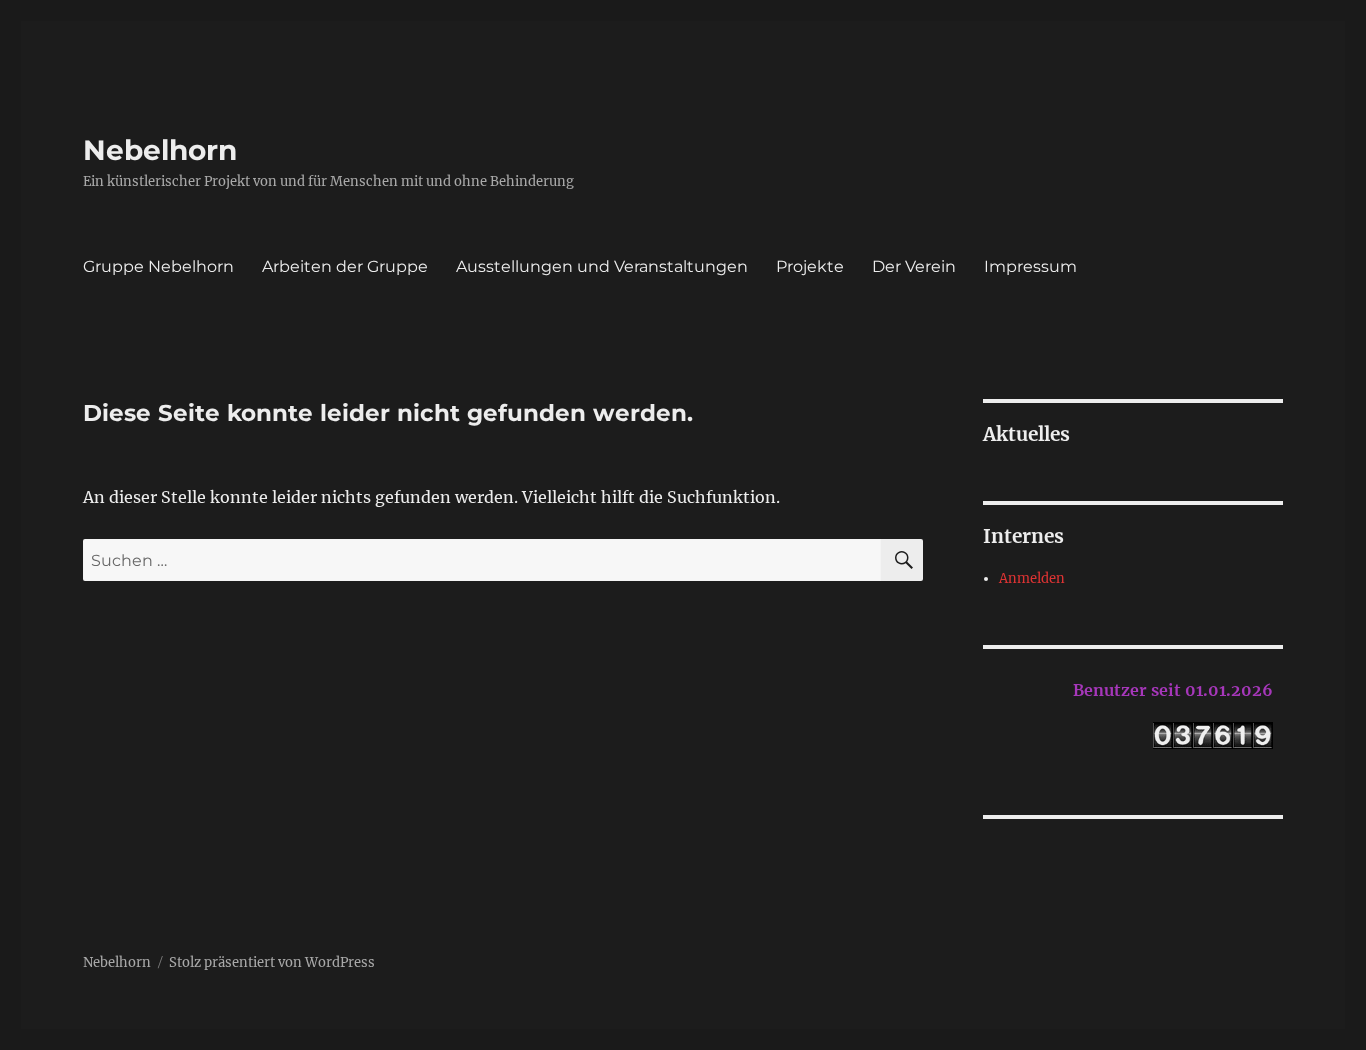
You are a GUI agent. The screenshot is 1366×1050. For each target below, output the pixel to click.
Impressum (1030, 266)
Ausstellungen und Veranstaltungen (602, 266)
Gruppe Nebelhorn (158, 266)
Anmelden (1032, 578)
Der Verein (914, 266)
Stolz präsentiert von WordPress (272, 962)
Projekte (810, 266)
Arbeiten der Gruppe (345, 266)
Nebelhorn (160, 150)
